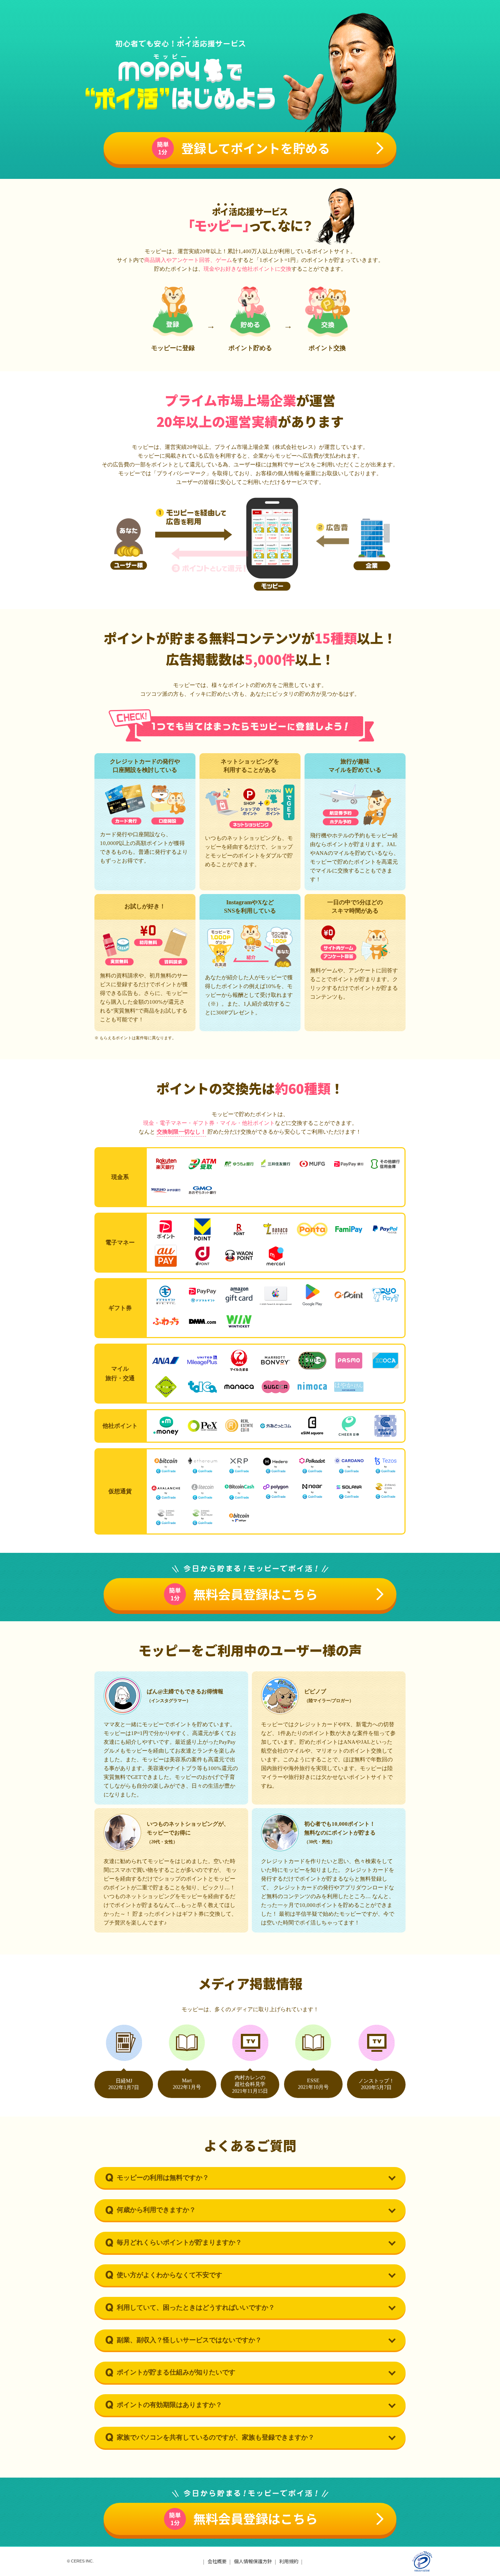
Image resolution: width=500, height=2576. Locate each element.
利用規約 (289, 2561)
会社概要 (217, 2561)
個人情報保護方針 (253, 2561)
